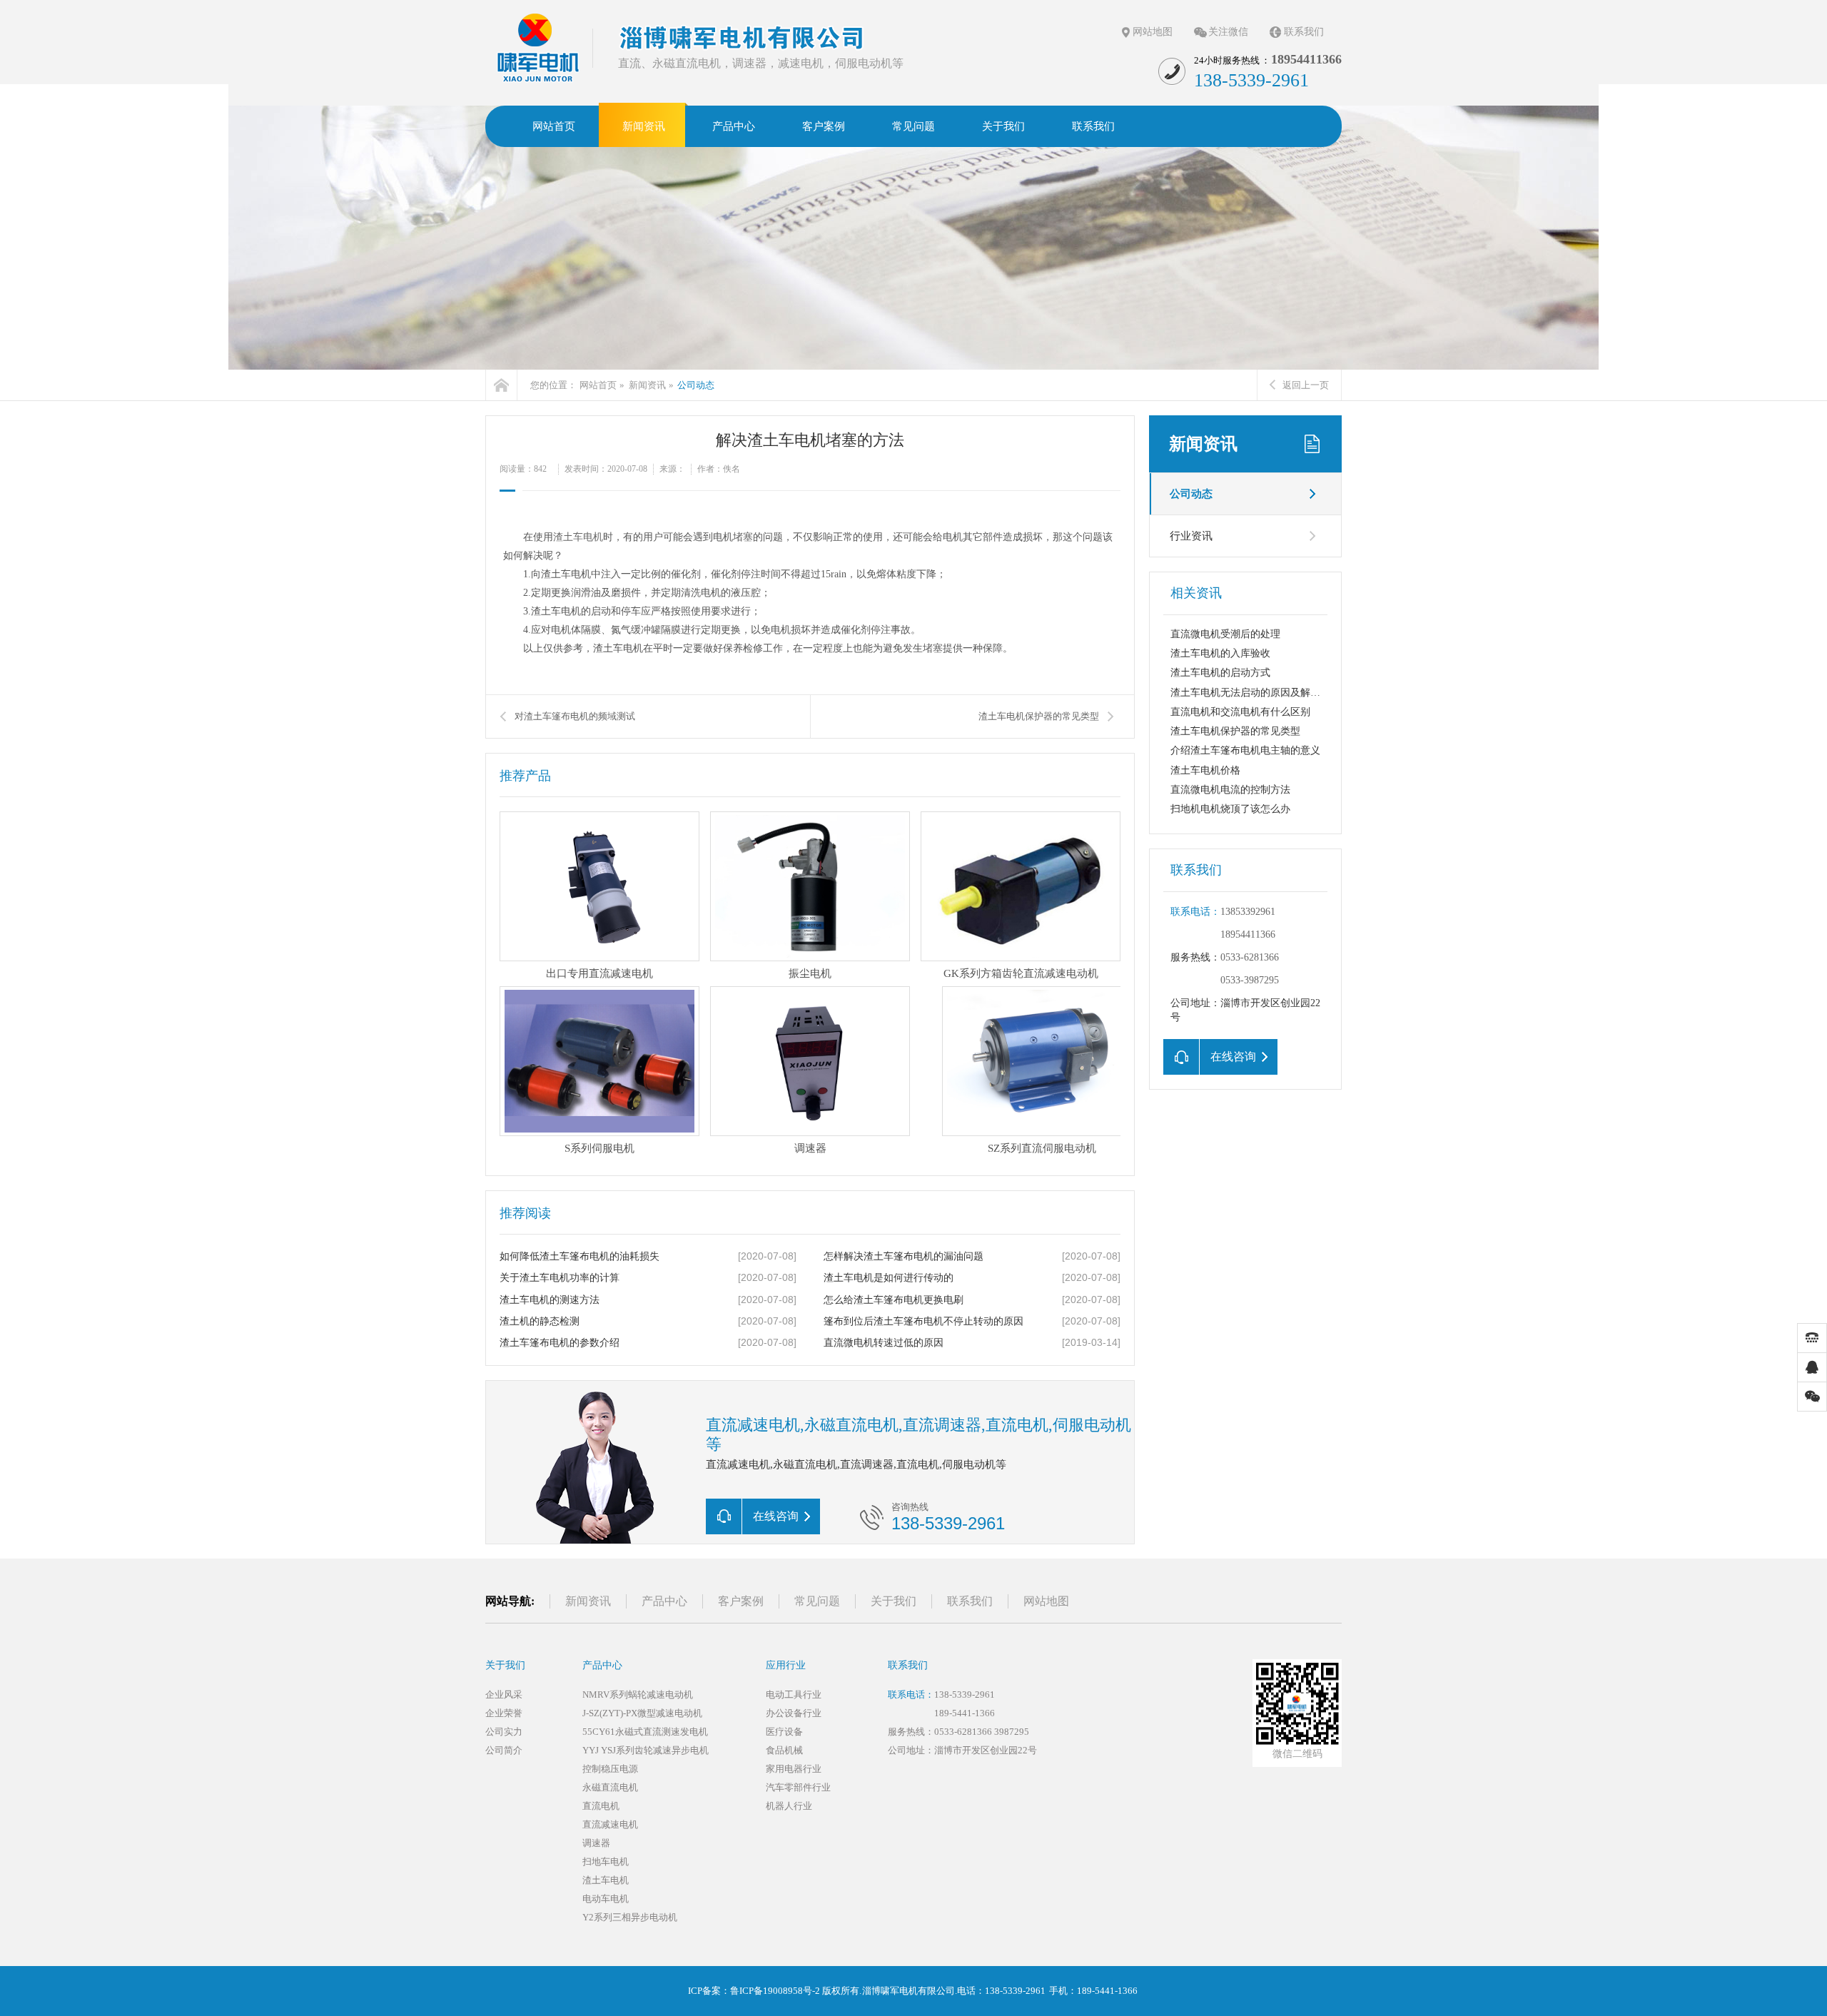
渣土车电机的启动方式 (1220, 673)
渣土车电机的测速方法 (550, 1300)
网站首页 (598, 385)
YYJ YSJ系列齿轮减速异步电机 (646, 1750)
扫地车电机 (606, 1861)
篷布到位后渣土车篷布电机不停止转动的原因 (923, 1321)
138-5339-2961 (965, 1695)
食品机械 (784, 1750)
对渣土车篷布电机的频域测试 (575, 716)
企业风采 (504, 1695)
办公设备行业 (794, 1713)
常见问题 (817, 1601)
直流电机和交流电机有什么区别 (1240, 712)
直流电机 (601, 1806)
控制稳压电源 (610, 1769)
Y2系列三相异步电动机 (630, 1917)
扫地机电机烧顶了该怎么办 (1230, 809)
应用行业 (786, 1665)
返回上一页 (1306, 385)
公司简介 (504, 1750)
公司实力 (504, 1732)
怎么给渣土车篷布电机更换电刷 (894, 1300)
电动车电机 (606, 1899)
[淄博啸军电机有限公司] (539, 47)
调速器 (596, 1843)
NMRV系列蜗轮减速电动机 (638, 1695)
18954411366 (1248, 934)
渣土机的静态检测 (540, 1321)
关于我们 (894, 1601)
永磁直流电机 (610, 1787)
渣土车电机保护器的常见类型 (1235, 731)
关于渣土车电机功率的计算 (560, 1278)
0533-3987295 (1250, 980)
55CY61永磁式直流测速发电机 (645, 1732)
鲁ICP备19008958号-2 (775, 1991)
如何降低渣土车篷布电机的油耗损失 (580, 1256)
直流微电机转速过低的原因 (884, 1343)
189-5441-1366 (965, 1713)
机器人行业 (789, 1806)
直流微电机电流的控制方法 (1230, 790)
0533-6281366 (1250, 957)
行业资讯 (1191, 536)
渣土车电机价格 (1205, 770)
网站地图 (1153, 32)
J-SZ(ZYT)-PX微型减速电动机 (642, 1713)
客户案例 (741, 1601)
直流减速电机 (610, 1824)
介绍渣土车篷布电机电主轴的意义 (1245, 750)
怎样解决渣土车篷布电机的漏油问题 (904, 1256)
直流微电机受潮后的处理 (1225, 634)
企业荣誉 (504, 1713)
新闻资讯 (647, 385)
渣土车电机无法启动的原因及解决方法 (1255, 693)
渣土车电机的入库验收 (1220, 653)
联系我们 (1304, 32)
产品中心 (664, 1601)
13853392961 (1248, 912)
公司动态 (696, 385)
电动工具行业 (794, 1695)
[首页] (501, 385)
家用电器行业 (794, 1769)
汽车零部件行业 (798, 1787)
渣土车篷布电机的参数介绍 (560, 1343)
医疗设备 (784, 1732)
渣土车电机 (578, 537)
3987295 (1012, 1732)
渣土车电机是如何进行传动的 (889, 1278)
